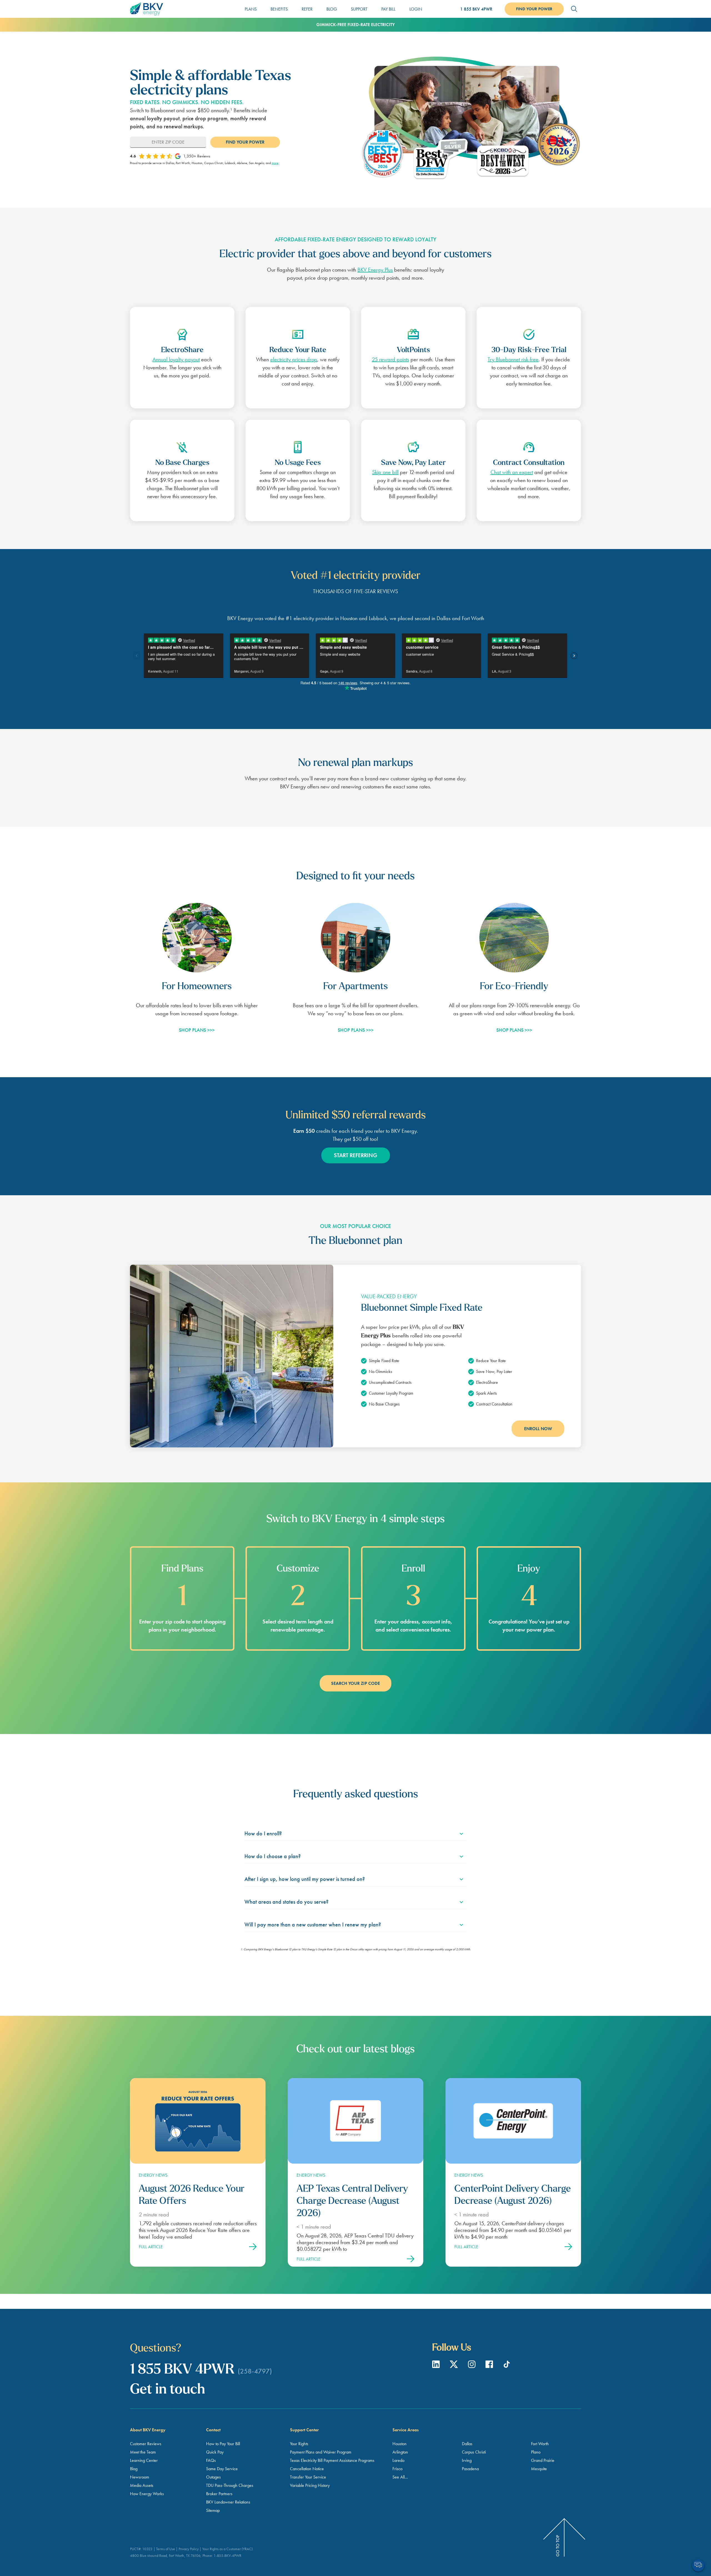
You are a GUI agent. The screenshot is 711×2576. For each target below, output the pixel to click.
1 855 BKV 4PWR (476, 9)
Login (416, 9)
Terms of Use (166, 2549)
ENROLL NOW (538, 1429)
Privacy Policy (189, 2549)
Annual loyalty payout (176, 359)
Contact (213, 2430)
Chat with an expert (512, 472)
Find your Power (534, 9)
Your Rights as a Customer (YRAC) (227, 2549)
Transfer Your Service (308, 2477)
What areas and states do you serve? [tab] (286, 1902)
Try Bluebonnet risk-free (513, 359)
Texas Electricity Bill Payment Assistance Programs (332, 2460)
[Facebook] (490, 2366)
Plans (251, 9)
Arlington (400, 2452)
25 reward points (390, 359)
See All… (400, 2477)
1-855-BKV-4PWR (227, 2555)
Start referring (355, 1155)
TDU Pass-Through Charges (230, 2485)
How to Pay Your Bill (223, 2444)
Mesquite (539, 2469)
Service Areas (405, 2430)
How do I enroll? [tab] (263, 1833)
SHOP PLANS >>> (197, 1030)
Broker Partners (219, 2494)
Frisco (397, 2469)
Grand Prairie (543, 2460)
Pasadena (470, 2469)
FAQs (211, 2460)
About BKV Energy (148, 2430)
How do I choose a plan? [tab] (273, 1856)
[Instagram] (472, 2366)
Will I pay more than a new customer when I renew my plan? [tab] (313, 1925)
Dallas (467, 2444)
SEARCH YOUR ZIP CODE (355, 1683)
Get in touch (167, 2390)
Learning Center (144, 2460)
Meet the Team (143, 2452)
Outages (213, 2477)
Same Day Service (222, 2469)
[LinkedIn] (437, 2366)
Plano (536, 2452)
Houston (400, 2444)
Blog (332, 9)
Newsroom (140, 2477)
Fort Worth (540, 2444)
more (275, 163)
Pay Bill (388, 9)
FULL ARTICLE (151, 2247)
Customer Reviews (146, 2444)
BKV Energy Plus (375, 270)
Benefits (279, 9)
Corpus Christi (474, 2452)
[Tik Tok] (507, 2366)
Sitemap (213, 2510)
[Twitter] (455, 2366)
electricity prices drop (294, 359)
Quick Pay (215, 2452)
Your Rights (299, 2444)
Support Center (304, 2430)
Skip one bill (385, 472)
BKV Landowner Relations (228, 2502)
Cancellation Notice (307, 2469)
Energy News (153, 2175)
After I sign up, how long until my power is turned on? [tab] (305, 1879)
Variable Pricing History (310, 2485)
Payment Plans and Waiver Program (321, 2452)
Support (359, 9)
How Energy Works (147, 2494)
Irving (467, 2460)
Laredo (398, 2460)
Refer (307, 9)
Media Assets (142, 2485)
